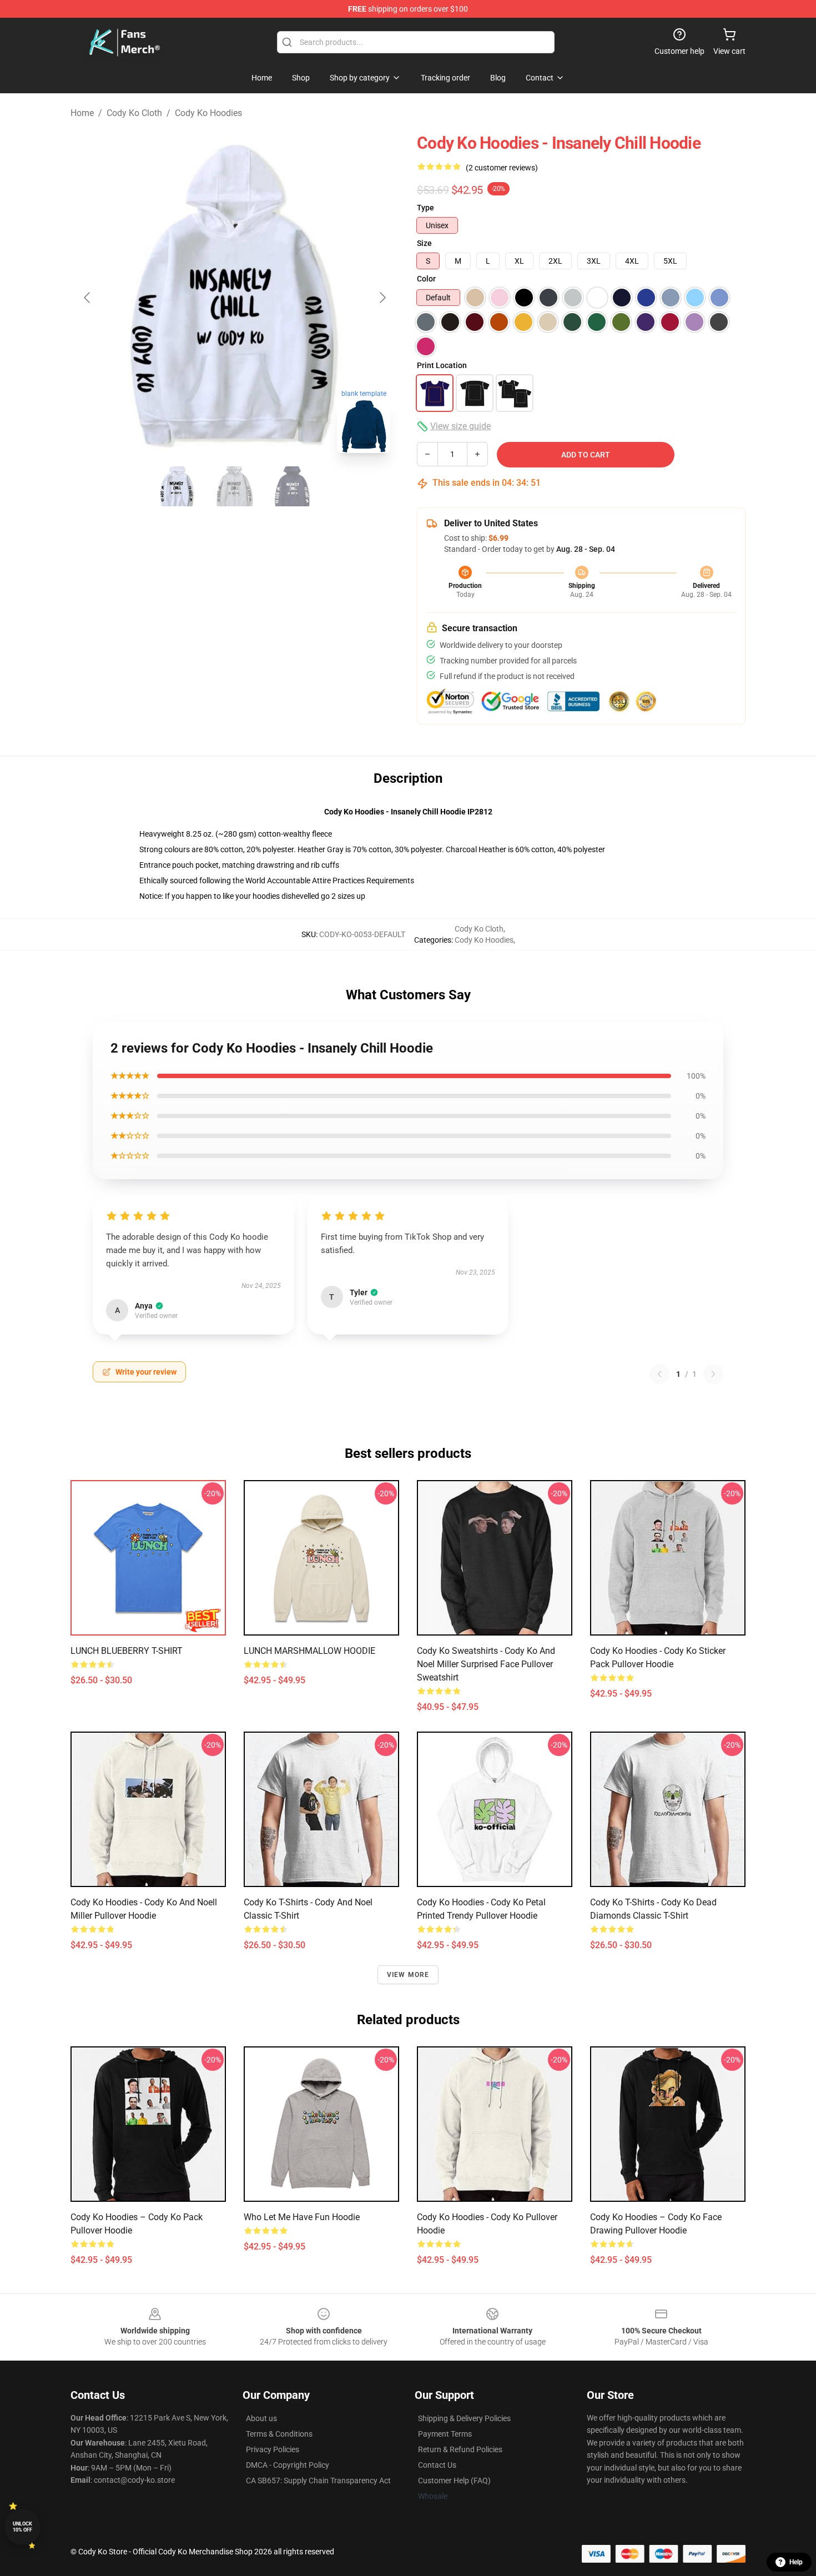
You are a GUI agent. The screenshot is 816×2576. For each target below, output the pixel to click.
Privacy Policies (273, 2449)
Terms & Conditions (279, 2434)
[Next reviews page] (713, 1374)
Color (426, 279)
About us (261, 2418)
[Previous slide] (88, 298)
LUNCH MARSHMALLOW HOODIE (309, 1651)
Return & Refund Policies (460, 2449)
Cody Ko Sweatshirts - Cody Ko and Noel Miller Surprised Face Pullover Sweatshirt (486, 1664)
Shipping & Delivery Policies (464, 2418)
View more (408, 1975)
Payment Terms (445, 2434)
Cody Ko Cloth (134, 113)
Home (82, 113)
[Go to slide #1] (177, 486)
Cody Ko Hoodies (208, 113)
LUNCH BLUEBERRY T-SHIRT (127, 1651)
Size (424, 243)
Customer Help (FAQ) (454, 2481)
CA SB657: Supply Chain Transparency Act (318, 2481)
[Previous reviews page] (659, 1374)
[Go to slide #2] (235, 486)
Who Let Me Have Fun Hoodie (302, 2217)
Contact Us (437, 2465)
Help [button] (796, 2562)
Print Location (442, 365)
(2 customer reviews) (502, 168)
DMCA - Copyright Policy (288, 2465)
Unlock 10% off (22, 2527)
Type (425, 208)
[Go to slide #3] (293, 486)
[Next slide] (382, 298)
